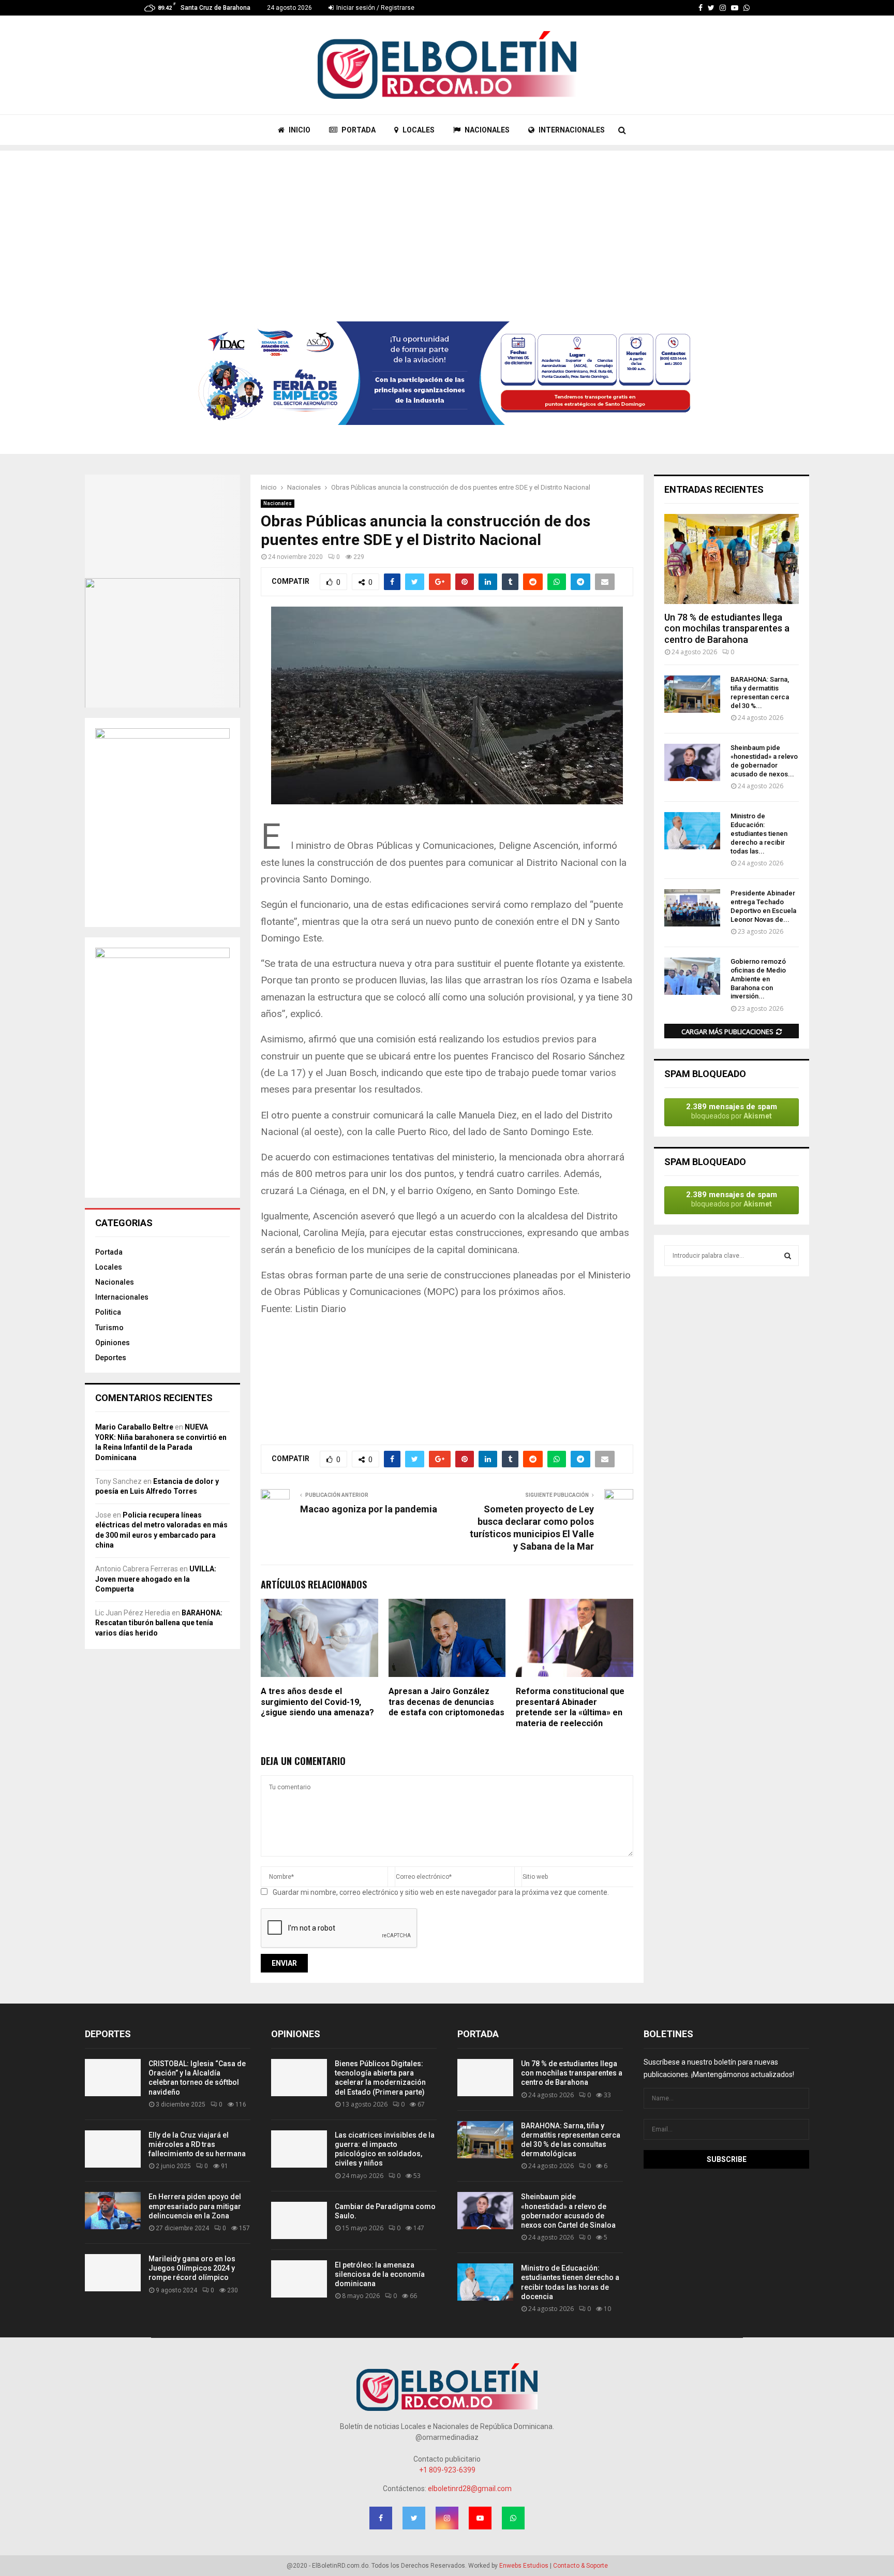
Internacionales (122, 1297)
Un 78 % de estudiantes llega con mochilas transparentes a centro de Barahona (727, 628)
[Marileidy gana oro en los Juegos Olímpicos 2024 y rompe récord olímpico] (113, 2273)
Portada (109, 1252)
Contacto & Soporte (580, 2566)
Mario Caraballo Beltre (134, 1427)
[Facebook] (701, 8)
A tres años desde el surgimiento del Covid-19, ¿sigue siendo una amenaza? (317, 1702)
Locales (109, 1267)
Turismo (109, 1328)
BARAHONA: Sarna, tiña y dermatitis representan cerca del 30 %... (760, 692)
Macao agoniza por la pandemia (369, 1509)
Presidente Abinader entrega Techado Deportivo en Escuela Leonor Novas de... (763, 906)
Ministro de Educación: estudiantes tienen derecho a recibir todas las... (759, 833)
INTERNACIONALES (571, 130)
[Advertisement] (447, 223)
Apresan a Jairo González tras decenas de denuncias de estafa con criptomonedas (446, 1702)
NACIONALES (486, 130)
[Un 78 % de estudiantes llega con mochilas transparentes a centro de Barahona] (732, 559)
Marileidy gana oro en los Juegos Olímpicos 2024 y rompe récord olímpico (192, 2268)
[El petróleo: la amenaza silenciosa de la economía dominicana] (299, 2279)
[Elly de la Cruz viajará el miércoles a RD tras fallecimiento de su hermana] (113, 2149)
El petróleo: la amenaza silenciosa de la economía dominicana (380, 2274)
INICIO (299, 130)
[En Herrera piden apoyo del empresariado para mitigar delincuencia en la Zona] (113, 2211)
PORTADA (358, 130)
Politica (108, 1312)
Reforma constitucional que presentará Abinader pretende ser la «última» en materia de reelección (570, 1707)
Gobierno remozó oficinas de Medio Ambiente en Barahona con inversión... (758, 979)
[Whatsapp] (747, 8)
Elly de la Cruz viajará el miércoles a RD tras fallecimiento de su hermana (197, 2144)
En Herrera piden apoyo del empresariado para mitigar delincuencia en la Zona (195, 2206)
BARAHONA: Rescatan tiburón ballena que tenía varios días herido (159, 1623)
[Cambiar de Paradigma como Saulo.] (299, 2220)
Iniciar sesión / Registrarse (375, 8)
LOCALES (418, 130)
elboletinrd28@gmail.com (470, 2489)
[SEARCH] (788, 1256)
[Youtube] (735, 8)
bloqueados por (732, 1111)
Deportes (111, 1358)
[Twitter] (711, 8)
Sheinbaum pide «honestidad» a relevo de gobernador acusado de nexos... (764, 761)
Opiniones (113, 1343)
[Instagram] (723, 8)
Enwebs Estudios (524, 2566)
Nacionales (278, 503)
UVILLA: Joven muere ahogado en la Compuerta (156, 1579)
